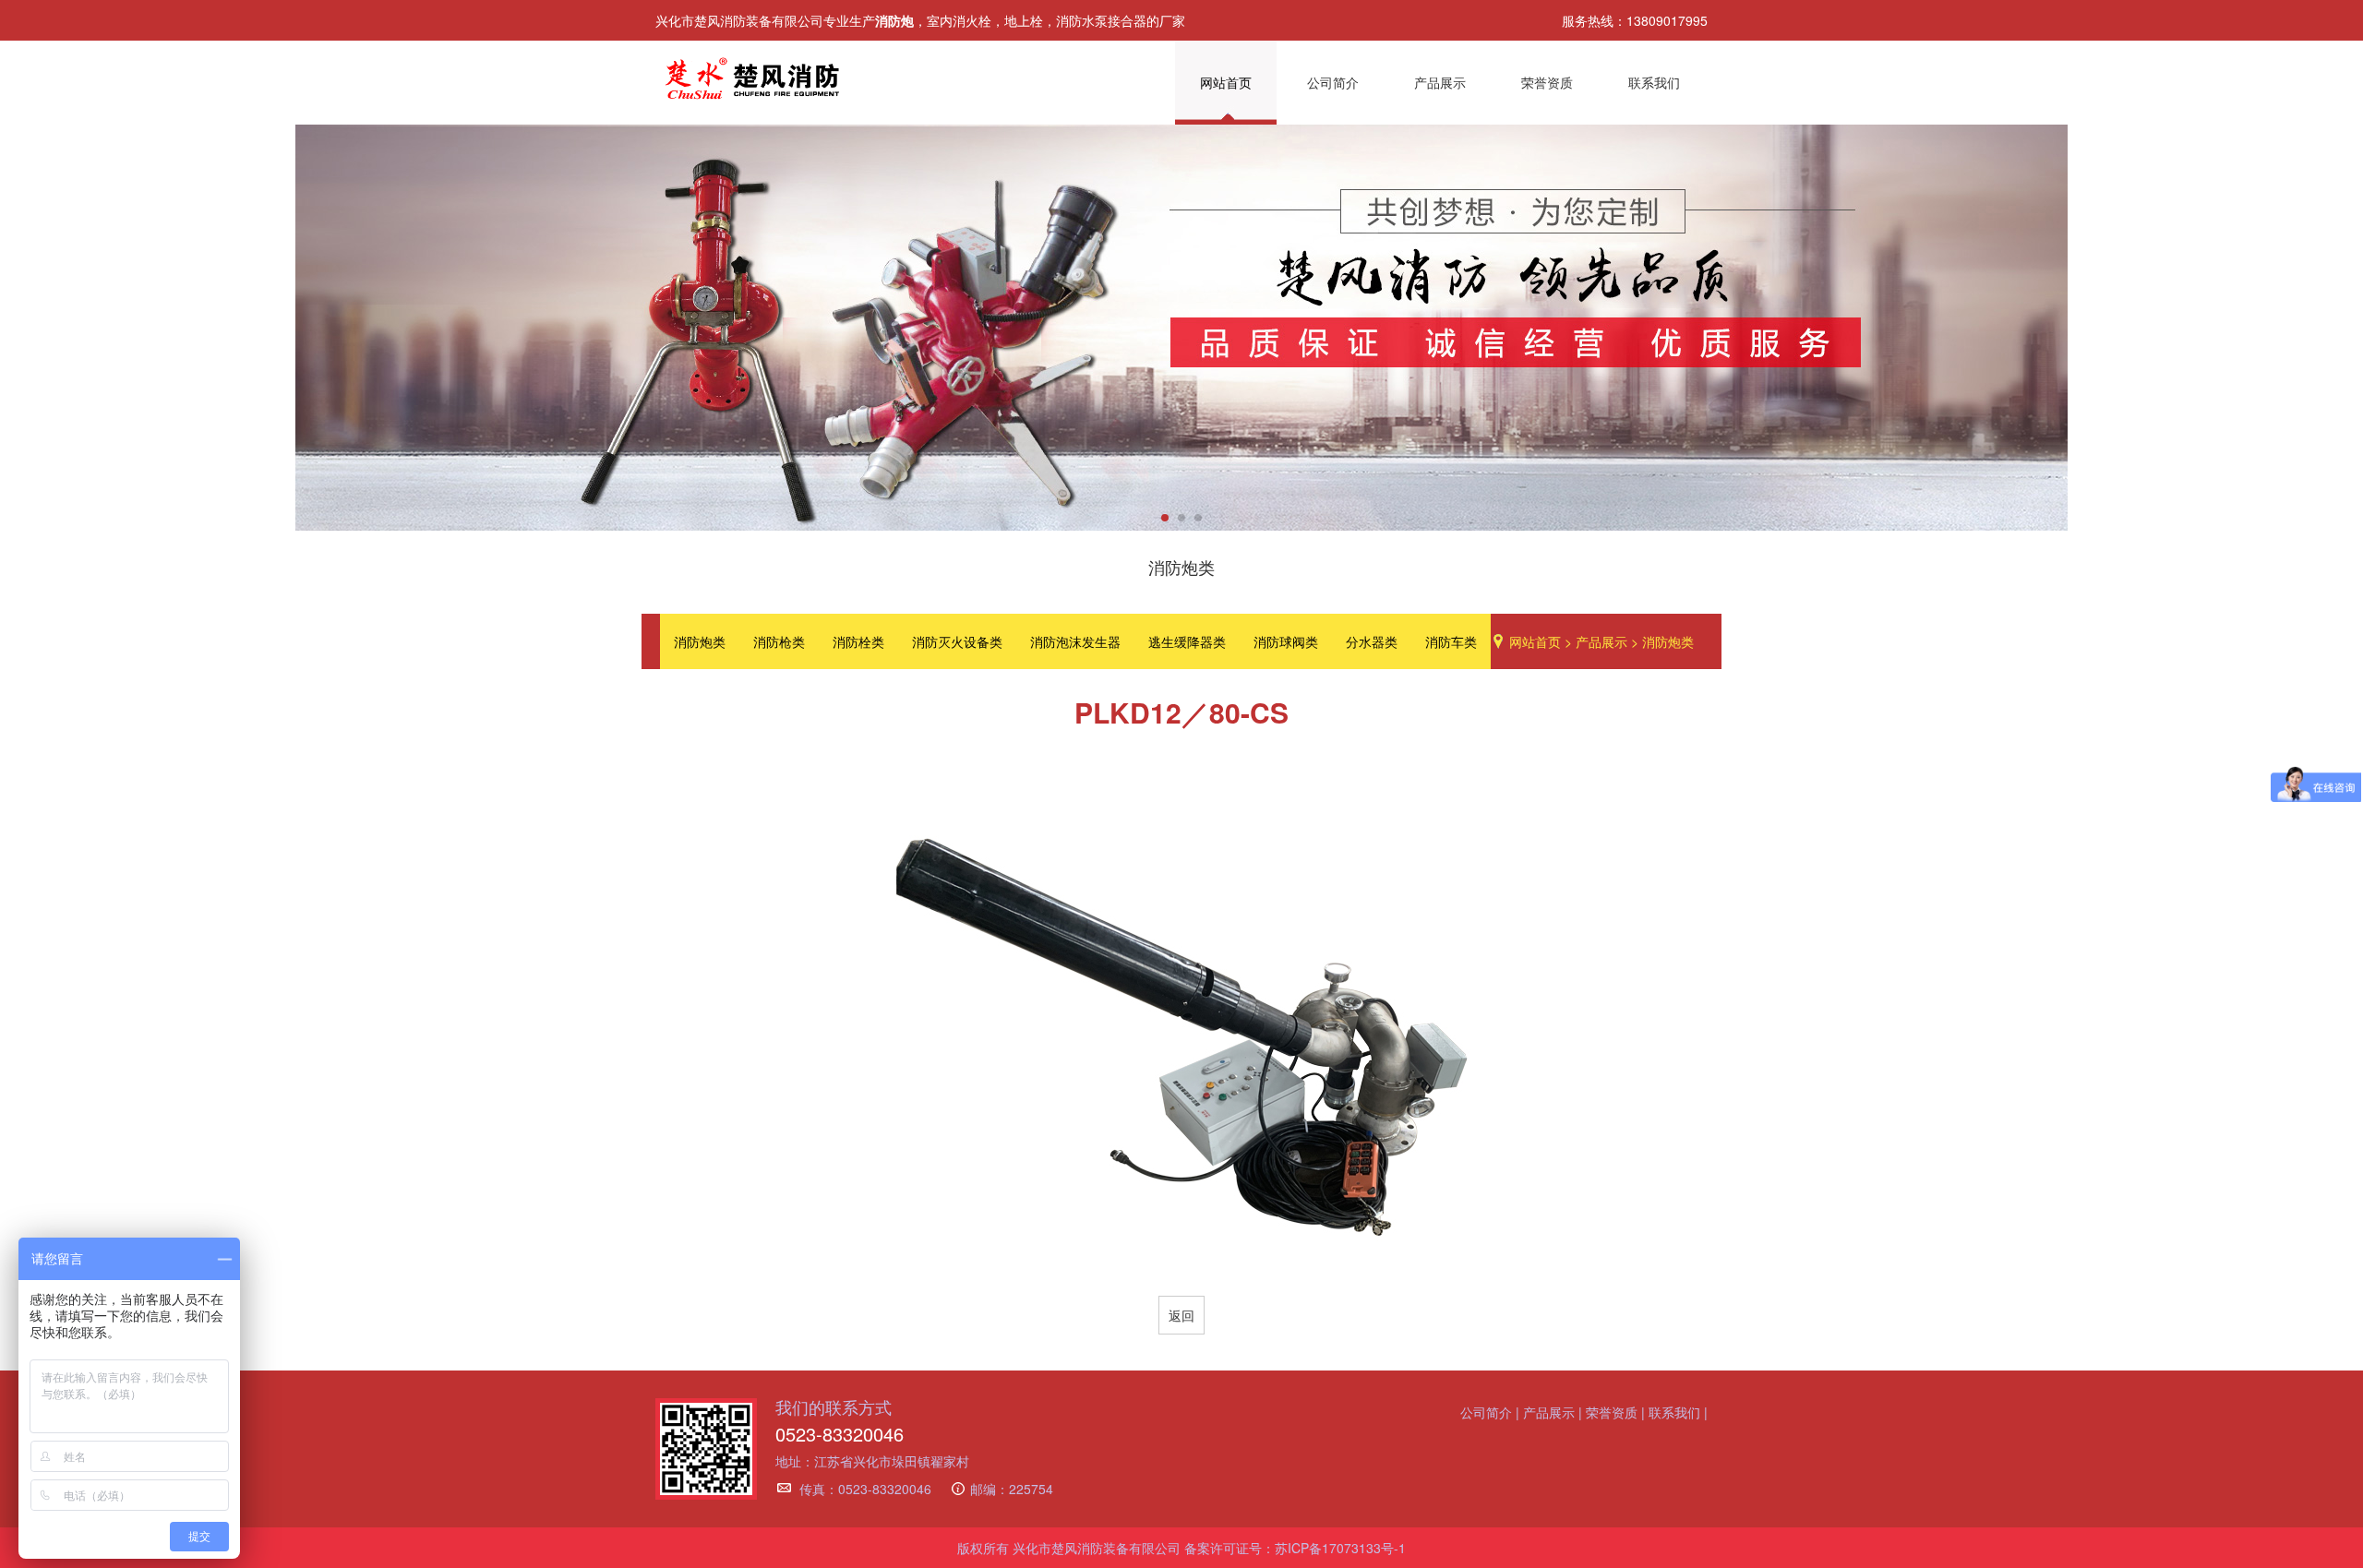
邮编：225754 (1012, 1489)
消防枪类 (779, 641)
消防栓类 (858, 641)
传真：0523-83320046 (865, 1489)
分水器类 (1372, 641)
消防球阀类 (1286, 641)
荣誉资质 (1547, 82)
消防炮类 (700, 641)
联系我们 (1654, 82)
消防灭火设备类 (957, 641)
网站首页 (1226, 82)
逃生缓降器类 (1187, 641)
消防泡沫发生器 (1075, 641)
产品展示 (1440, 82)
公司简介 (1333, 82)
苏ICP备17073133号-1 (1340, 1548)
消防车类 (1451, 641)
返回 (1181, 1315)
